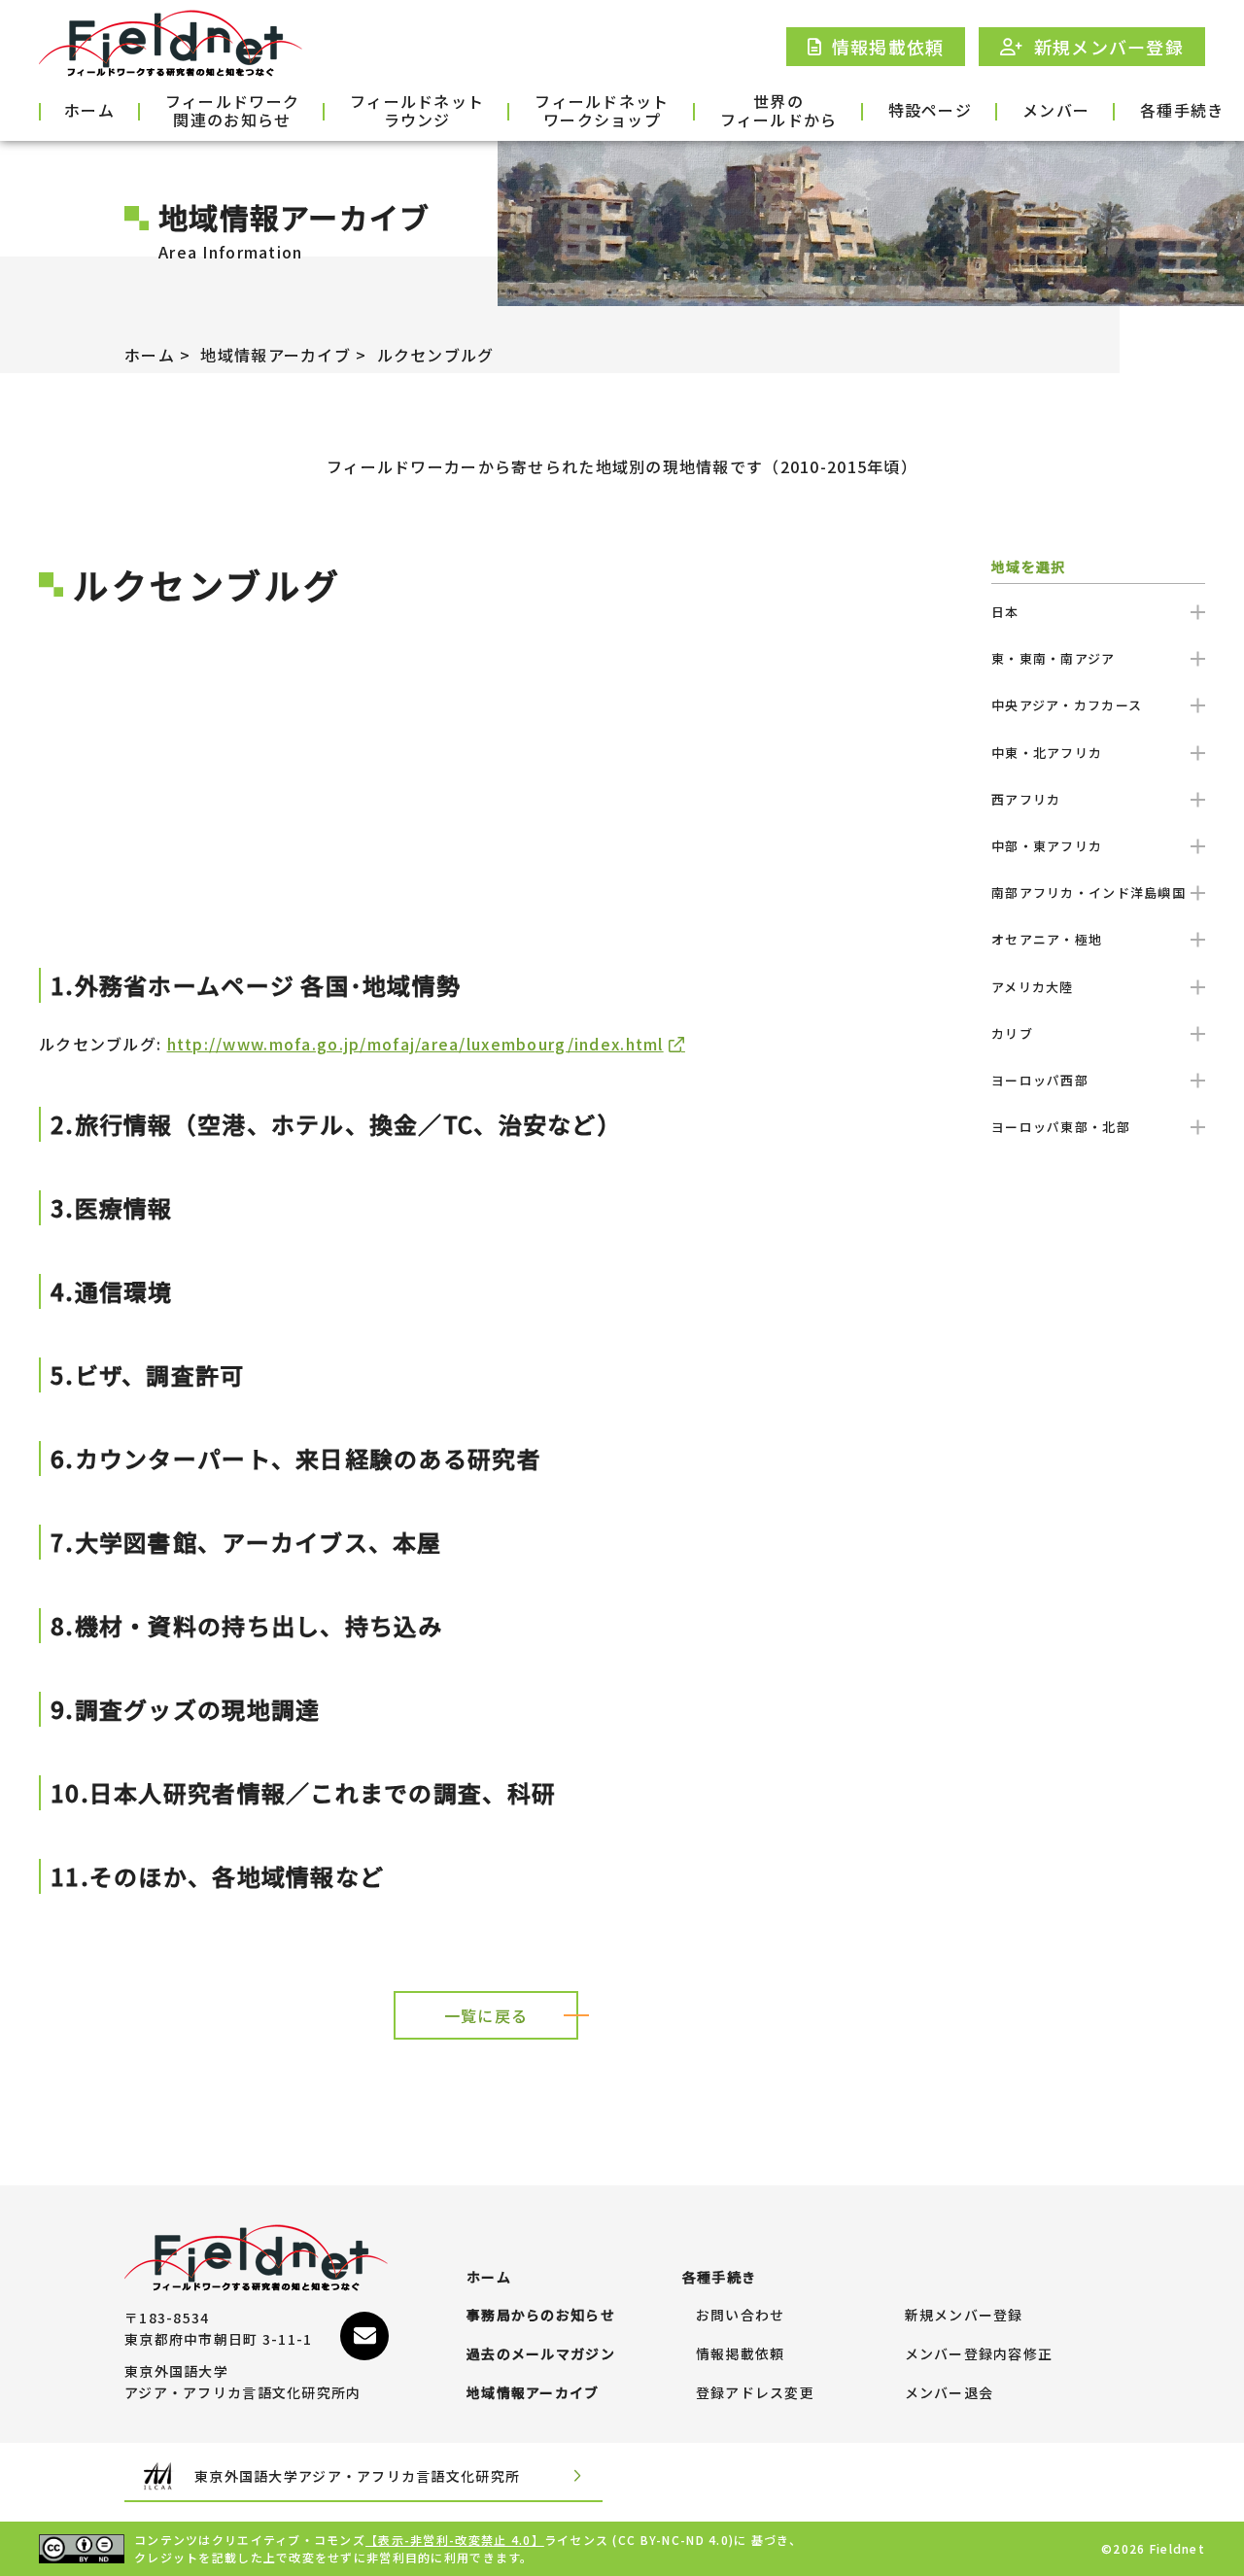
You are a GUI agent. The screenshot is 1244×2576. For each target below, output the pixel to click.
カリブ (1012, 1033)
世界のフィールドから (779, 112)
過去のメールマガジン (541, 2354)
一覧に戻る (486, 2015)
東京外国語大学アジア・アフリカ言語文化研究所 (357, 2476)
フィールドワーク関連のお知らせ (232, 112)
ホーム (89, 110)
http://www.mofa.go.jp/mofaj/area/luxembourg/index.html (415, 1044)
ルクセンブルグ (436, 355)
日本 (1005, 612)
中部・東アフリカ (1047, 846)
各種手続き (1182, 110)
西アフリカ (1026, 799)
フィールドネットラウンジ (417, 112)
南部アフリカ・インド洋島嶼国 (1088, 893)
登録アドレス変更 (755, 2393)
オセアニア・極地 (1047, 939)
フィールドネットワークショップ (602, 112)
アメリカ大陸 (1033, 987)
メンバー (1056, 110)
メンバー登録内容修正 (979, 2354)
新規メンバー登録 (964, 2316)
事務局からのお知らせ (541, 2316)
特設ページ (930, 110)
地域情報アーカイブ (276, 355)
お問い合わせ (741, 2316)
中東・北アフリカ (1047, 753)
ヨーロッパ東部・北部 (1061, 1127)
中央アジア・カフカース (1067, 705)
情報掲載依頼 (741, 2354)
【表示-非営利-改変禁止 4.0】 (455, 2540)
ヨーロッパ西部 (1040, 1080)
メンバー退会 (950, 2393)
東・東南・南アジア (1054, 658)
